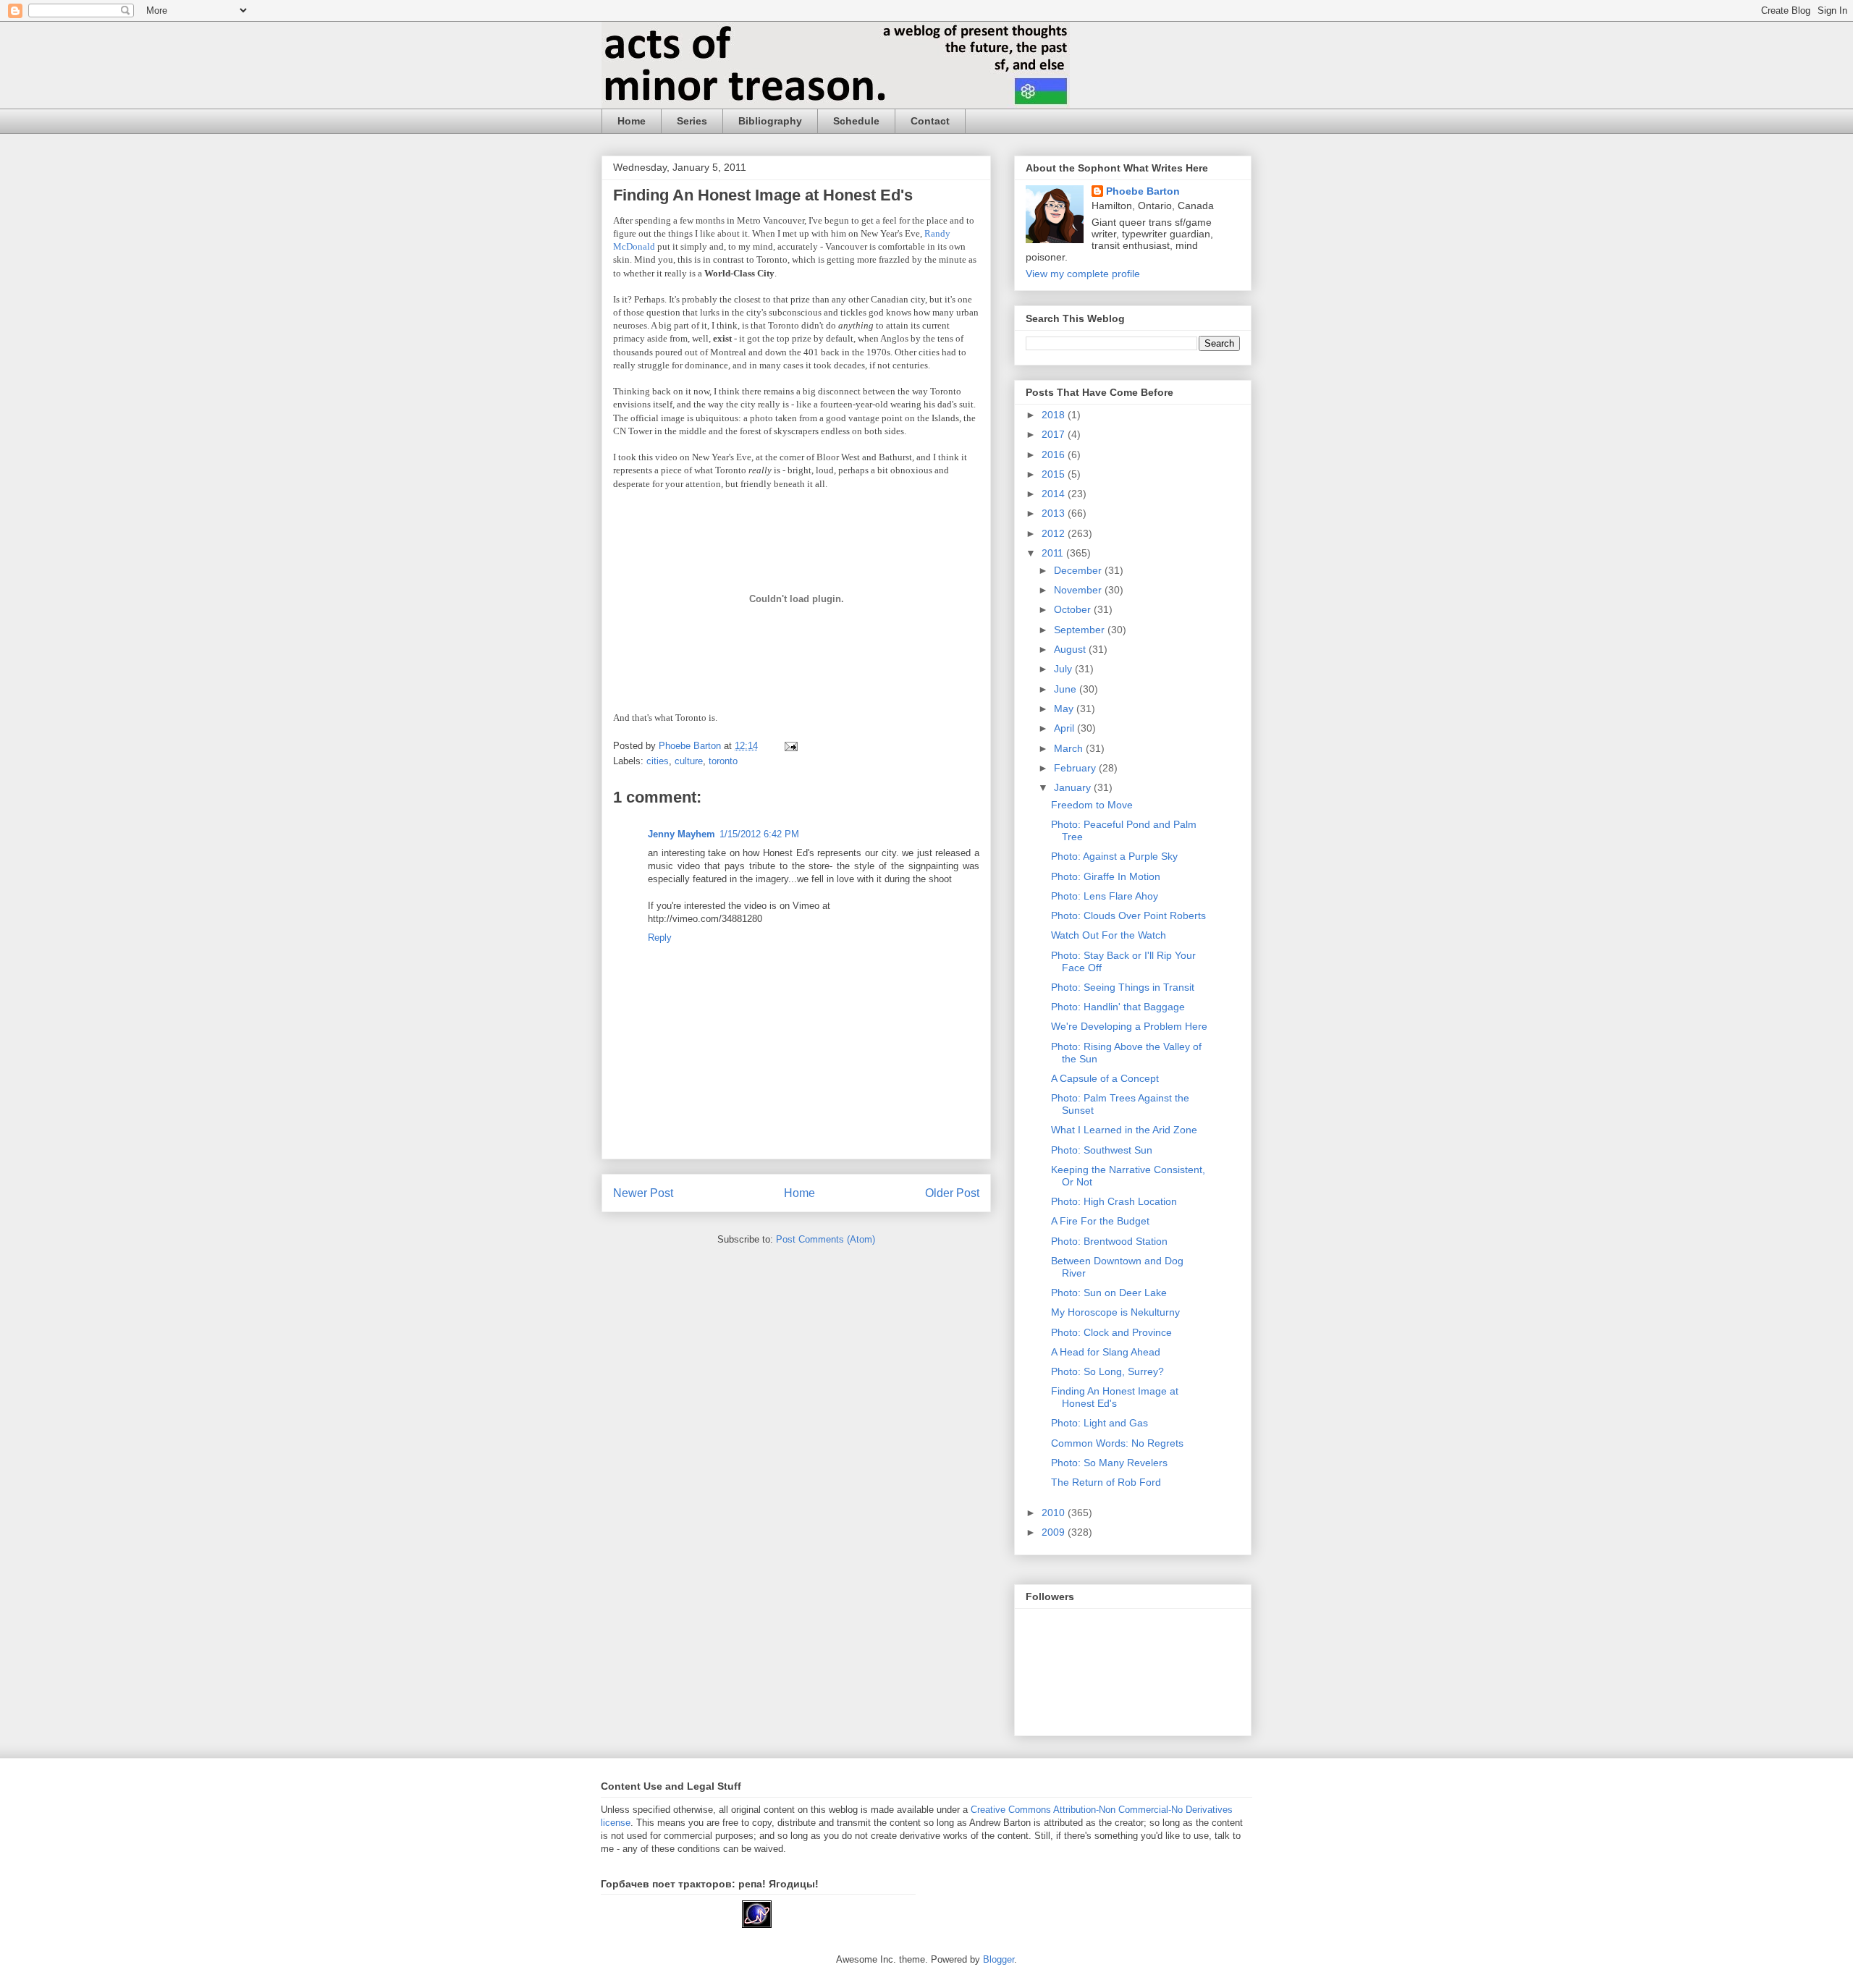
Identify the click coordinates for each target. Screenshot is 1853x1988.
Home (632, 121)
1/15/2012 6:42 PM (759, 834)
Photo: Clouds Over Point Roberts (1128, 915)
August (1071, 649)
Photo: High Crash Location (1114, 1201)
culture (689, 761)
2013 (1055, 513)
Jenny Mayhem (681, 834)
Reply (660, 938)
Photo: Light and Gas (1099, 1423)
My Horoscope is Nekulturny (1115, 1312)
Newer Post (643, 1193)
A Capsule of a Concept (1105, 1078)
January (1074, 787)
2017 (1055, 434)
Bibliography (770, 121)
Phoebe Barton (1143, 191)
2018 (1055, 415)
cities (658, 761)
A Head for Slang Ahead (1106, 1352)
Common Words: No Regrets (1117, 1443)
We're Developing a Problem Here (1129, 1026)
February (1076, 768)
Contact (930, 121)
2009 (1055, 1532)
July (1064, 669)
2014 (1055, 494)
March (1070, 748)
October (1074, 609)
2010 (1055, 1513)
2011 (1054, 553)
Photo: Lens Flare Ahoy (1105, 896)
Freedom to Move (1092, 805)
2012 (1055, 533)
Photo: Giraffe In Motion (1106, 876)
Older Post (952, 1193)
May (1065, 709)
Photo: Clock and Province (1111, 1332)
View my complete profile (1083, 274)
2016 (1055, 454)
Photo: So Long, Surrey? (1107, 1371)
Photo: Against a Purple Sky (1114, 856)
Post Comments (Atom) (826, 1239)
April (1065, 728)
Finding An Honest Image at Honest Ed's (1115, 1397)
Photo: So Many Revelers (1109, 1463)
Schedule (856, 121)
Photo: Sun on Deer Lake (1109, 1293)
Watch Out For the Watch (1109, 935)
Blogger (999, 1959)
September (1081, 630)
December (1079, 570)
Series (692, 121)
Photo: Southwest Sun (1102, 1150)
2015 (1055, 474)
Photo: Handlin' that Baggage (1118, 1007)
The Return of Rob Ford (1106, 1482)
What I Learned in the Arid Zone (1124, 1130)
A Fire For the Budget (1100, 1221)
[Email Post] (790, 746)
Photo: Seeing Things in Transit (1123, 987)
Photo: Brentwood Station (1109, 1241)
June (1067, 689)
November (1079, 590)
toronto (723, 761)
